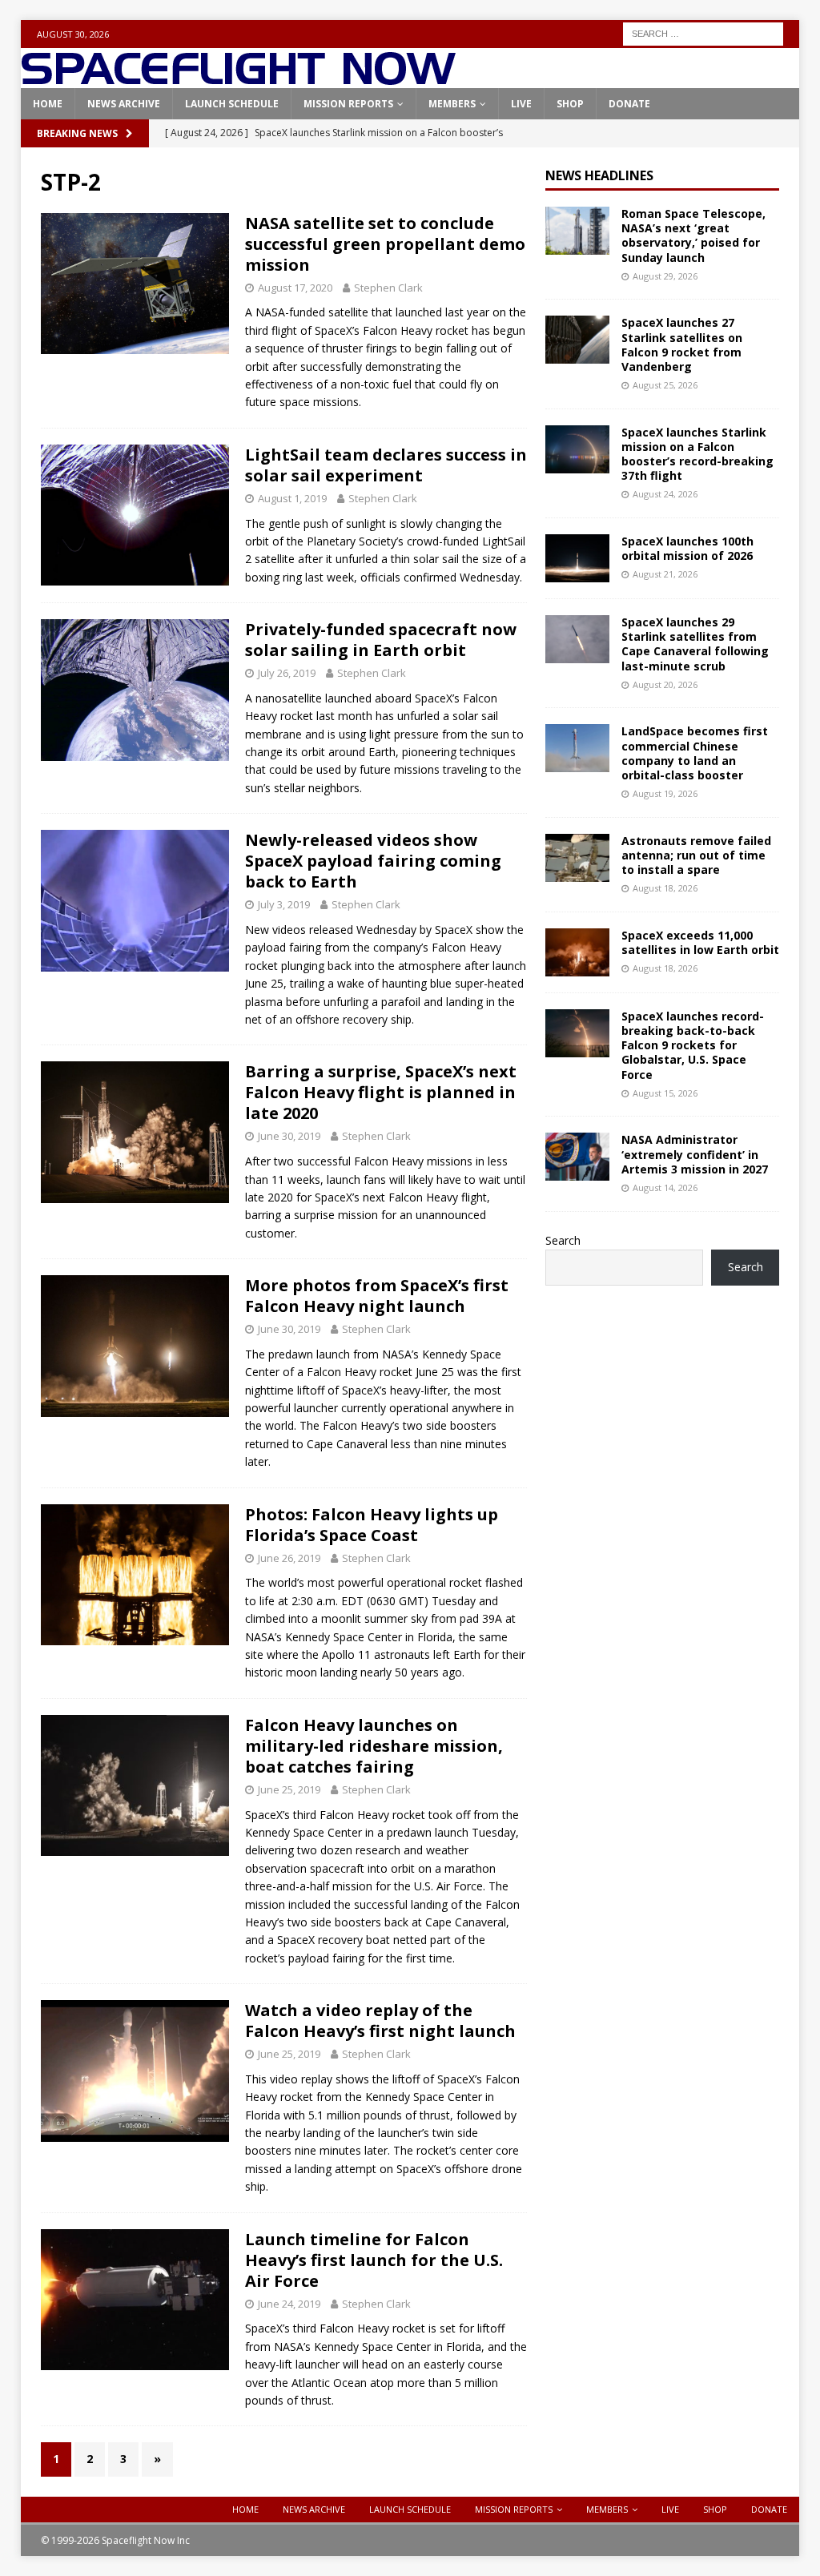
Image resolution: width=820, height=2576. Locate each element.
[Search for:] (703, 32)
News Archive (124, 104)
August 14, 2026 (665, 1187)
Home (48, 104)
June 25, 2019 (289, 1789)
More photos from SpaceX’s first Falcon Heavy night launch (377, 1296)
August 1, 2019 (292, 498)
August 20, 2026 (665, 684)
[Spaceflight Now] (238, 79)
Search (563, 1240)
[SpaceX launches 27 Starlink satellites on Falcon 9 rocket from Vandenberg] (577, 340)
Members (452, 104)
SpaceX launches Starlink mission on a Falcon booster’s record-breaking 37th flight (697, 454)
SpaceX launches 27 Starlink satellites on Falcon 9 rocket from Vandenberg (682, 344)
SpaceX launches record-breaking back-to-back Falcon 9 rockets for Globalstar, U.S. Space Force (693, 1045)
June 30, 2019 (289, 1136)
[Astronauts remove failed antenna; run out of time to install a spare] (577, 858)
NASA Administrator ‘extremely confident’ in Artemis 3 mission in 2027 (695, 1154)
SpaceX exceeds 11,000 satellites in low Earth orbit (700, 942)
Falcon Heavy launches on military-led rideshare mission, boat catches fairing (374, 1746)
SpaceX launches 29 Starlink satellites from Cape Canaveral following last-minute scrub (695, 644)
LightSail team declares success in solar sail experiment (386, 465)
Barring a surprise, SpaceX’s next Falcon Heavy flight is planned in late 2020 (381, 1092)
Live (521, 104)
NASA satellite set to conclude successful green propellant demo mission (385, 244)
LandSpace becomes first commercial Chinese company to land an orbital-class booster (695, 753)
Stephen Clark (388, 288)
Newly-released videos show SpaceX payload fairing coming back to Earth (373, 861)
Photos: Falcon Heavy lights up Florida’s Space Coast (372, 1525)
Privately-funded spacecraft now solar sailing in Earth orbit (381, 640)
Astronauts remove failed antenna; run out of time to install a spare (696, 855)
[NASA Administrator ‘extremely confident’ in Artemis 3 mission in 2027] (577, 1157)
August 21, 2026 (665, 574)
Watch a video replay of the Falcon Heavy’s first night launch (380, 2021)
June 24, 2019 (289, 2304)
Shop (570, 104)
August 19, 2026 (665, 793)
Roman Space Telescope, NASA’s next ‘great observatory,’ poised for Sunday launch (693, 235)
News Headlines (599, 175)
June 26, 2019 (289, 1558)
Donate (629, 104)
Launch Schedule (232, 104)
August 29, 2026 (665, 276)
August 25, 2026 (665, 385)
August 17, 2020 (295, 288)
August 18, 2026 (665, 888)
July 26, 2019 (287, 673)
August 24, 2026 (665, 494)
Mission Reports (348, 104)
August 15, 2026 (665, 1093)
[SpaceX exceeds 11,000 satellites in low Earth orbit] (577, 952)
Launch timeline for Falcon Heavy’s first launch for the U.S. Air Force (374, 2260)
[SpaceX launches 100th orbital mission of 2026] (577, 558)
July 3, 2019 (284, 904)
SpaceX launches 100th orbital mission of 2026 (687, 548)
